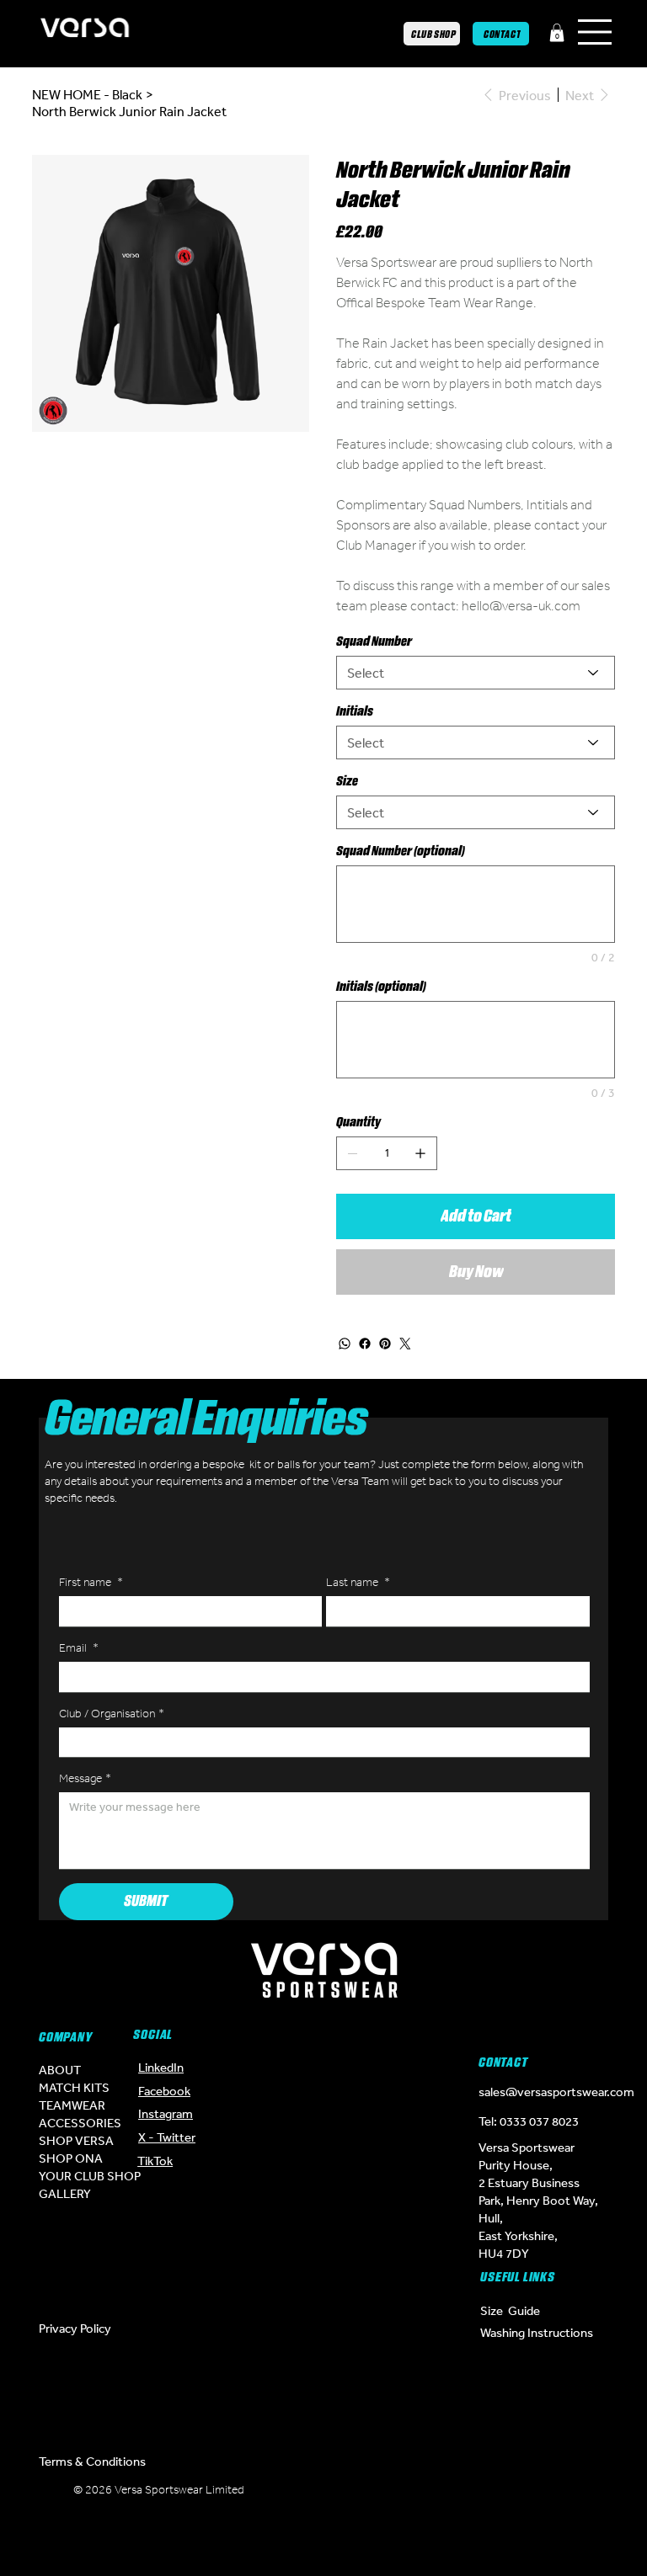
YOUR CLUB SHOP (90, 2176)
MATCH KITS (74, 2087)
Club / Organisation (112, 1714)
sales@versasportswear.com (556, 2092)
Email (79, 1648)
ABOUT (60, 2070)
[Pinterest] (385, 1344)
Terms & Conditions (92, 2461)
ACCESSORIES (80, 2123)
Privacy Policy (75, 2328)
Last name (358, 1582)
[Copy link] (374, 2538)
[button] (557, 33)
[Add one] (420, 1153)
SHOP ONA (71, 2158)
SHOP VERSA (76, 2140)
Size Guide (510, 2310)
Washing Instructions (537, 2332)
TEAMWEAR (72, 2105)
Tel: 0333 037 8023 (529, 2121)
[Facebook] (365, 1344)
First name (91, 1582)
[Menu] (596, 32)
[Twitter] (405, 1344)
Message (85, 1778)
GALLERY (65, 2193)
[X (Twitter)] (323, 2496)
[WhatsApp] (345, 1344)
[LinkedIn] (273, 2538)
